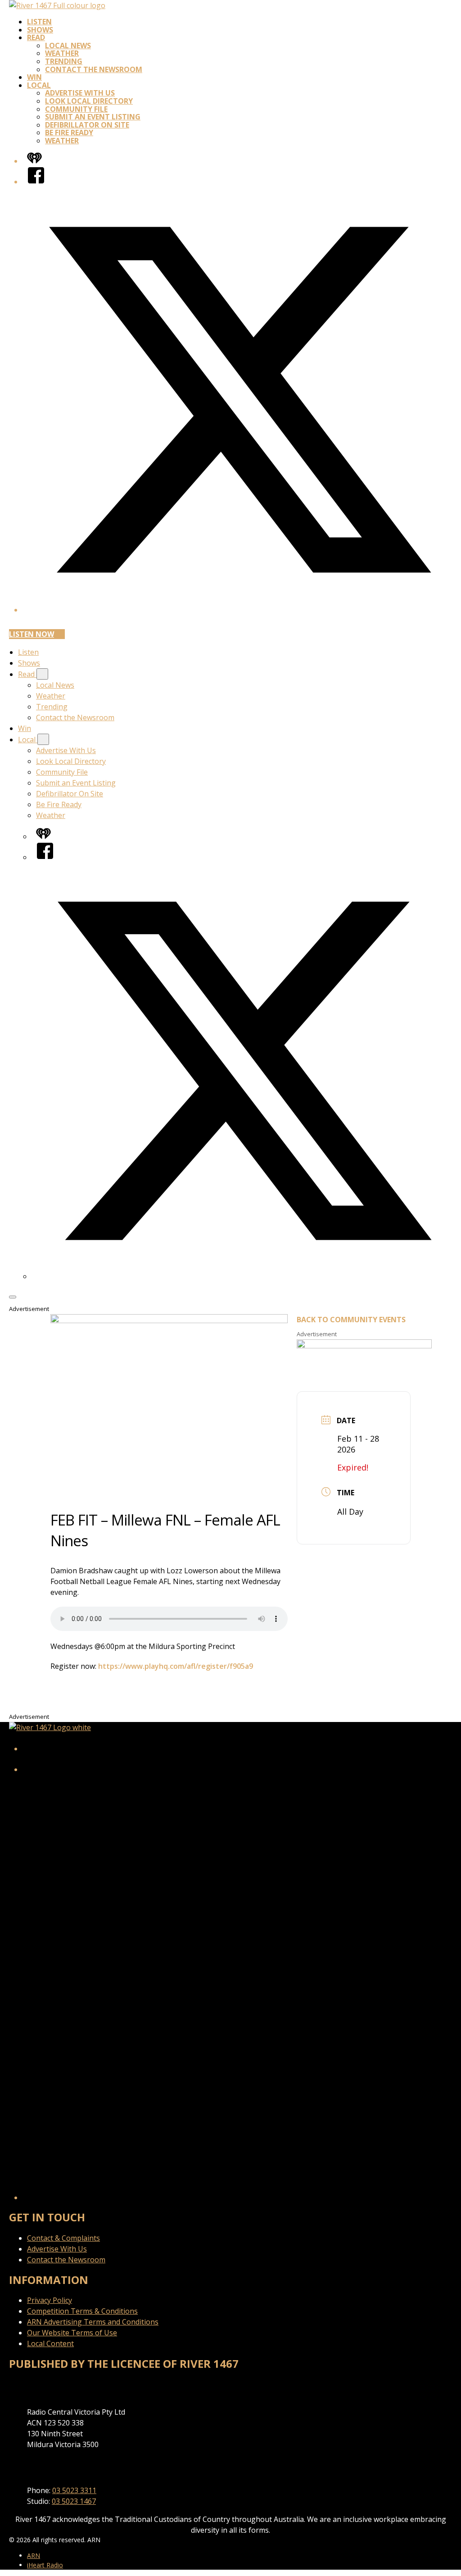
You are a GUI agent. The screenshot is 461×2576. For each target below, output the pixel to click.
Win (34, 77)
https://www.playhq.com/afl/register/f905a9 (176, 1666)
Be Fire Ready (69, 132)
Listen (39, 22)
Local (39, 85)
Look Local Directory (89, 101)
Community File (76, 109)
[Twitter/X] (240, 610)
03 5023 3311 (74, 2490)
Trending (64, 61)
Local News (68, 46)
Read (36, 37)
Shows (40, 30)
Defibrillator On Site (87, 125)
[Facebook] (36, 182)
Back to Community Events (351, 1320)
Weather (62, 53)
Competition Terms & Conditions (82, 2311)
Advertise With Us (80, 93)
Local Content (50, 2343)
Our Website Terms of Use (72, 2333)
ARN (34, 2555)
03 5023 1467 (74, 2501)
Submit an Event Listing (93, 117)
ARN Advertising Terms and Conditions (93, 2322)
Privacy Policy (50, 2300)
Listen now (32, 634)
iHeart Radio (45, 2565)
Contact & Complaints (63, 2238)
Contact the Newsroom (94, 69)
